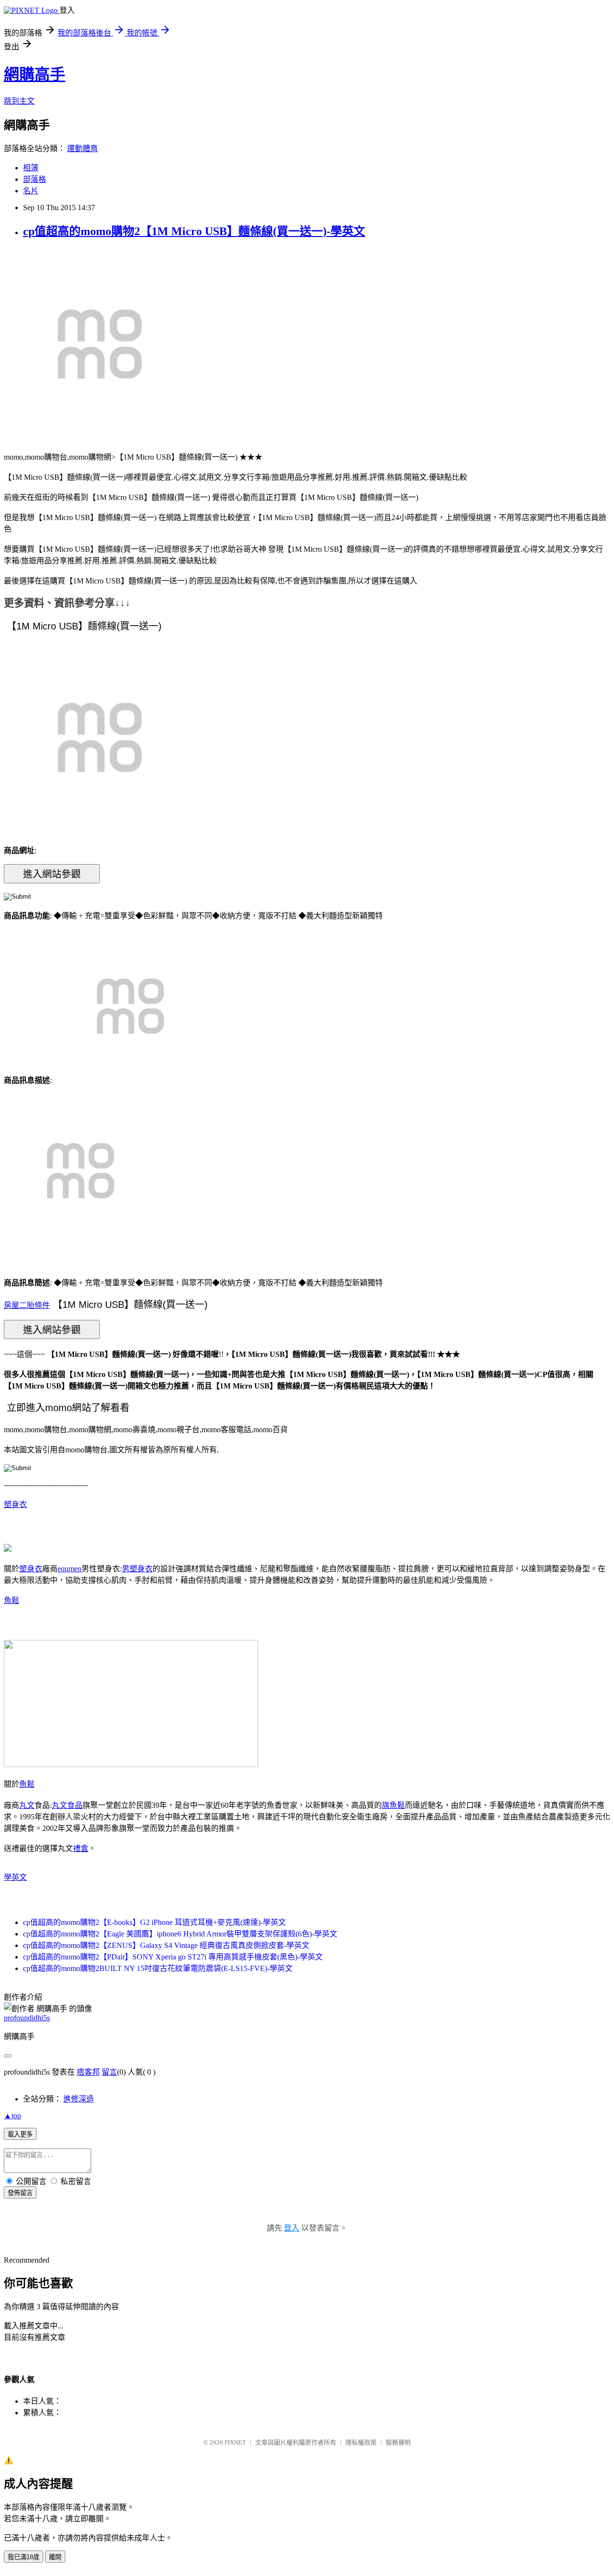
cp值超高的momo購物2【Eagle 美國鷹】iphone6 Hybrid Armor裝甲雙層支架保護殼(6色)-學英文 (180, 1934)
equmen (70, 1569)
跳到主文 (19, 101)
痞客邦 (88, 2072)
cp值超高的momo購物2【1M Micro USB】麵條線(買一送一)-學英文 (194, 231)
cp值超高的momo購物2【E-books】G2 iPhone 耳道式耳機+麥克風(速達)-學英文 (154, 1922)
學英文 (15, 1877)
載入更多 (20, 2134)
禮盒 (81, 1848)
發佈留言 (20, 2193)
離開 (55, 2557)
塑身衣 (15, 1504)
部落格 (35, 179)
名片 (31, 191)
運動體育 (83, 148)
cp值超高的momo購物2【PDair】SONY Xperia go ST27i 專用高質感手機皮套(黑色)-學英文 (173, 1957)
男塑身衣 (137, 1569)
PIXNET (235, 2442)
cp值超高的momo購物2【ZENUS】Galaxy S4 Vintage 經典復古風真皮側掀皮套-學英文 (166, 1945)
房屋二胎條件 (27, 1305)
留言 (109, 2072)
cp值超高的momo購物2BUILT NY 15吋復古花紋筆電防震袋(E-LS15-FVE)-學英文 (158, 1968)
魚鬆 (12, 1600)
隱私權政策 (361, 2442)
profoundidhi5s (27, 2018)
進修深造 (79, 2099)
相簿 (31, 168)
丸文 (27, 1805)
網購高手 (35, 74)
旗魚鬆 (393, 1805)
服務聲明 (398, 2442)
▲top (12, 2116)
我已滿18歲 (24, 2557)
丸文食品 (67, 1805)
